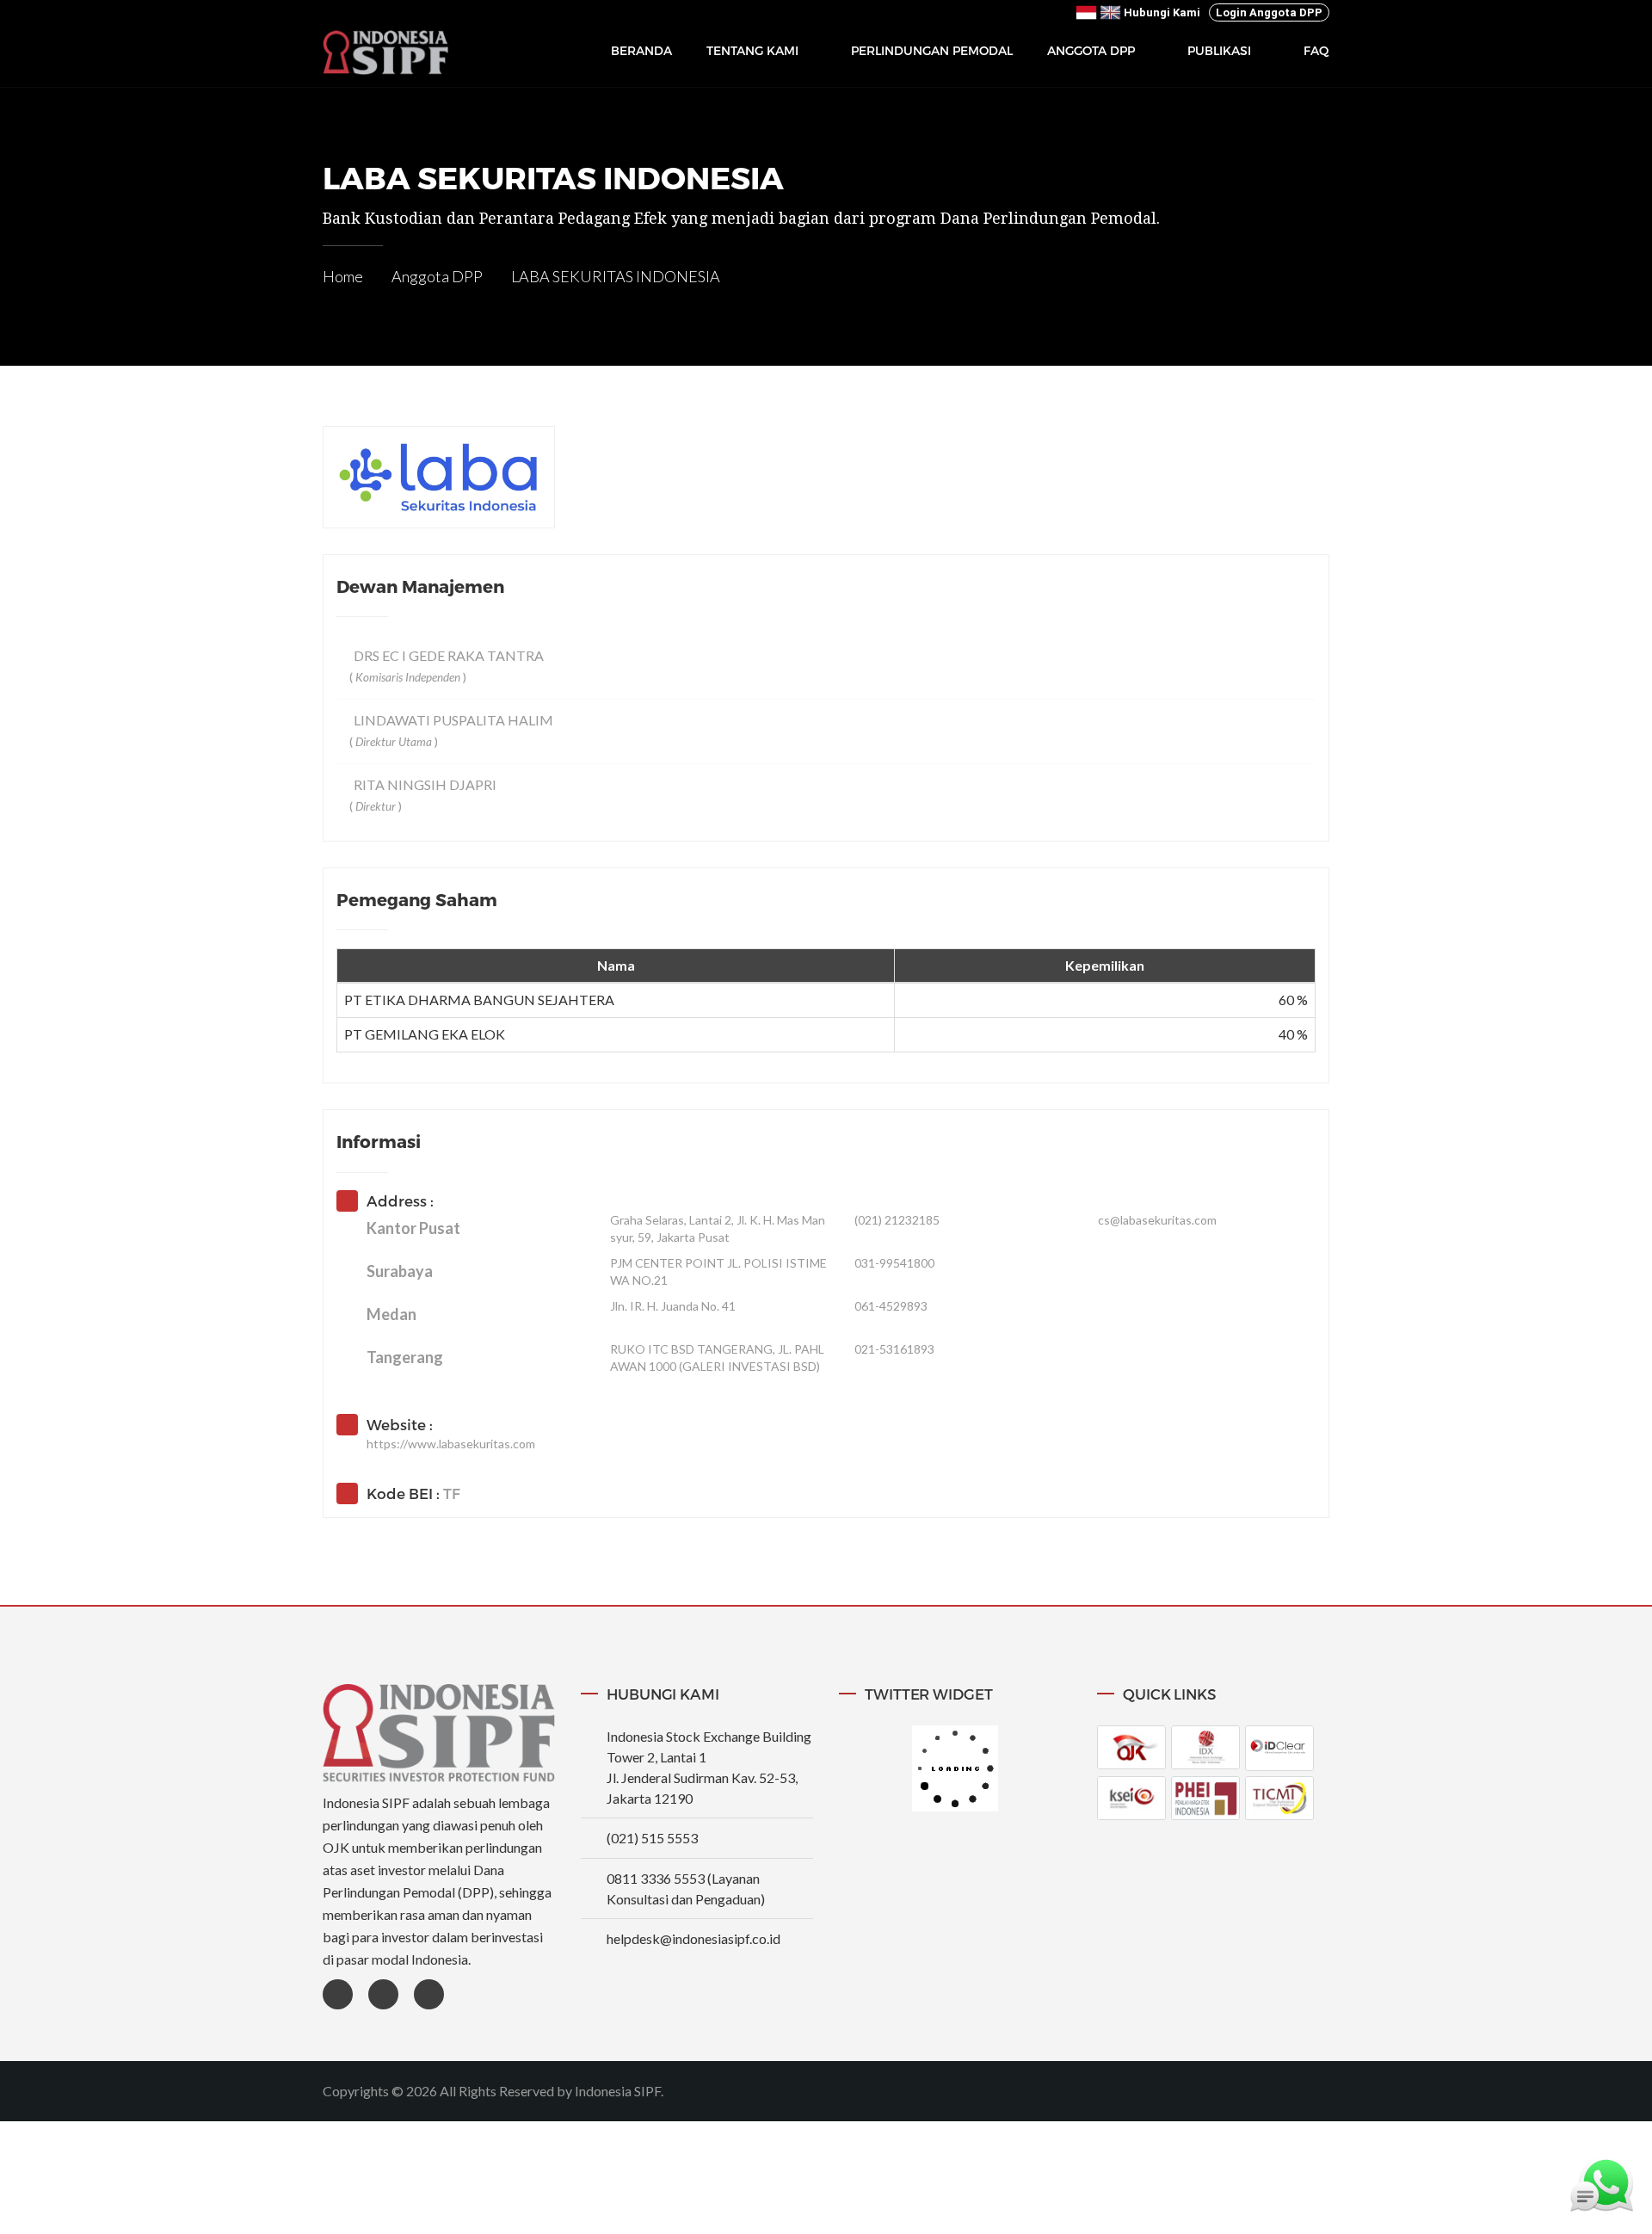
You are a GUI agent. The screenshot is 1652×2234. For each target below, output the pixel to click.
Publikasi (1219, 51)
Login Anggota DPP (1269, 12)
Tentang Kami (752, 51)
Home (343, 276)
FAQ (1316, 50)
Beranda (641, 50)
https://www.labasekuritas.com (451, 1444)
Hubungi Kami (1162, 12)
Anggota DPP (1091, 51)
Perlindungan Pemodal (932, 50)
